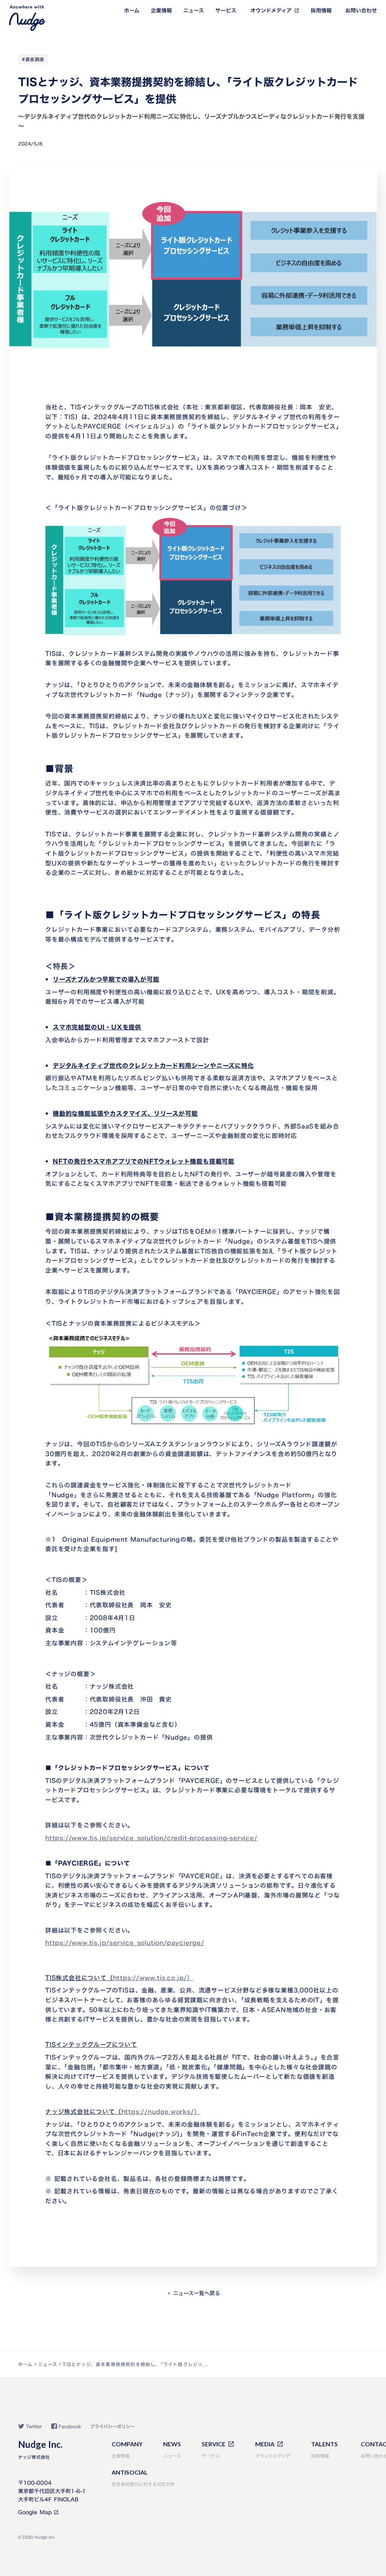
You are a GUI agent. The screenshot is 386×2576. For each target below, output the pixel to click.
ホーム (132, 11)
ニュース (194, 11)
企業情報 (161, 11)
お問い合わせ (361, 11)
